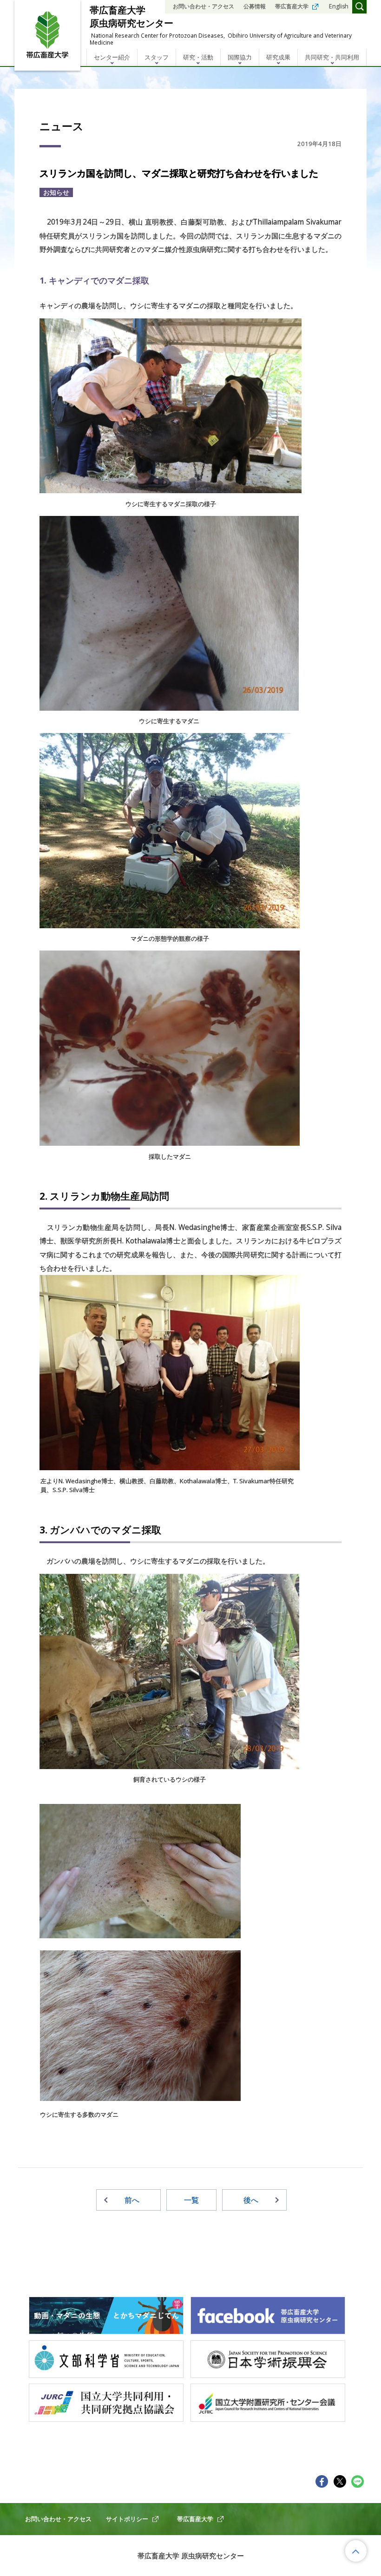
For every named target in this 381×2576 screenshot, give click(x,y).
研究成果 (278, 57)
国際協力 (240, 57)
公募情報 (255, 6)
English (339, 6)
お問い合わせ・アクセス (204, 6)
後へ (251, 2200)
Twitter (340, 2481)
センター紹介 (112, 57)
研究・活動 (198, 57)
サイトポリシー (127, 2519)
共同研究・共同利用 (332, 57)
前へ (132, 2200)
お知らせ (56, 192)
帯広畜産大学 (292, 6)
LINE (358, 2481)
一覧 (191, 2200)
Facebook (322, 2481)
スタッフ (157, 57)
